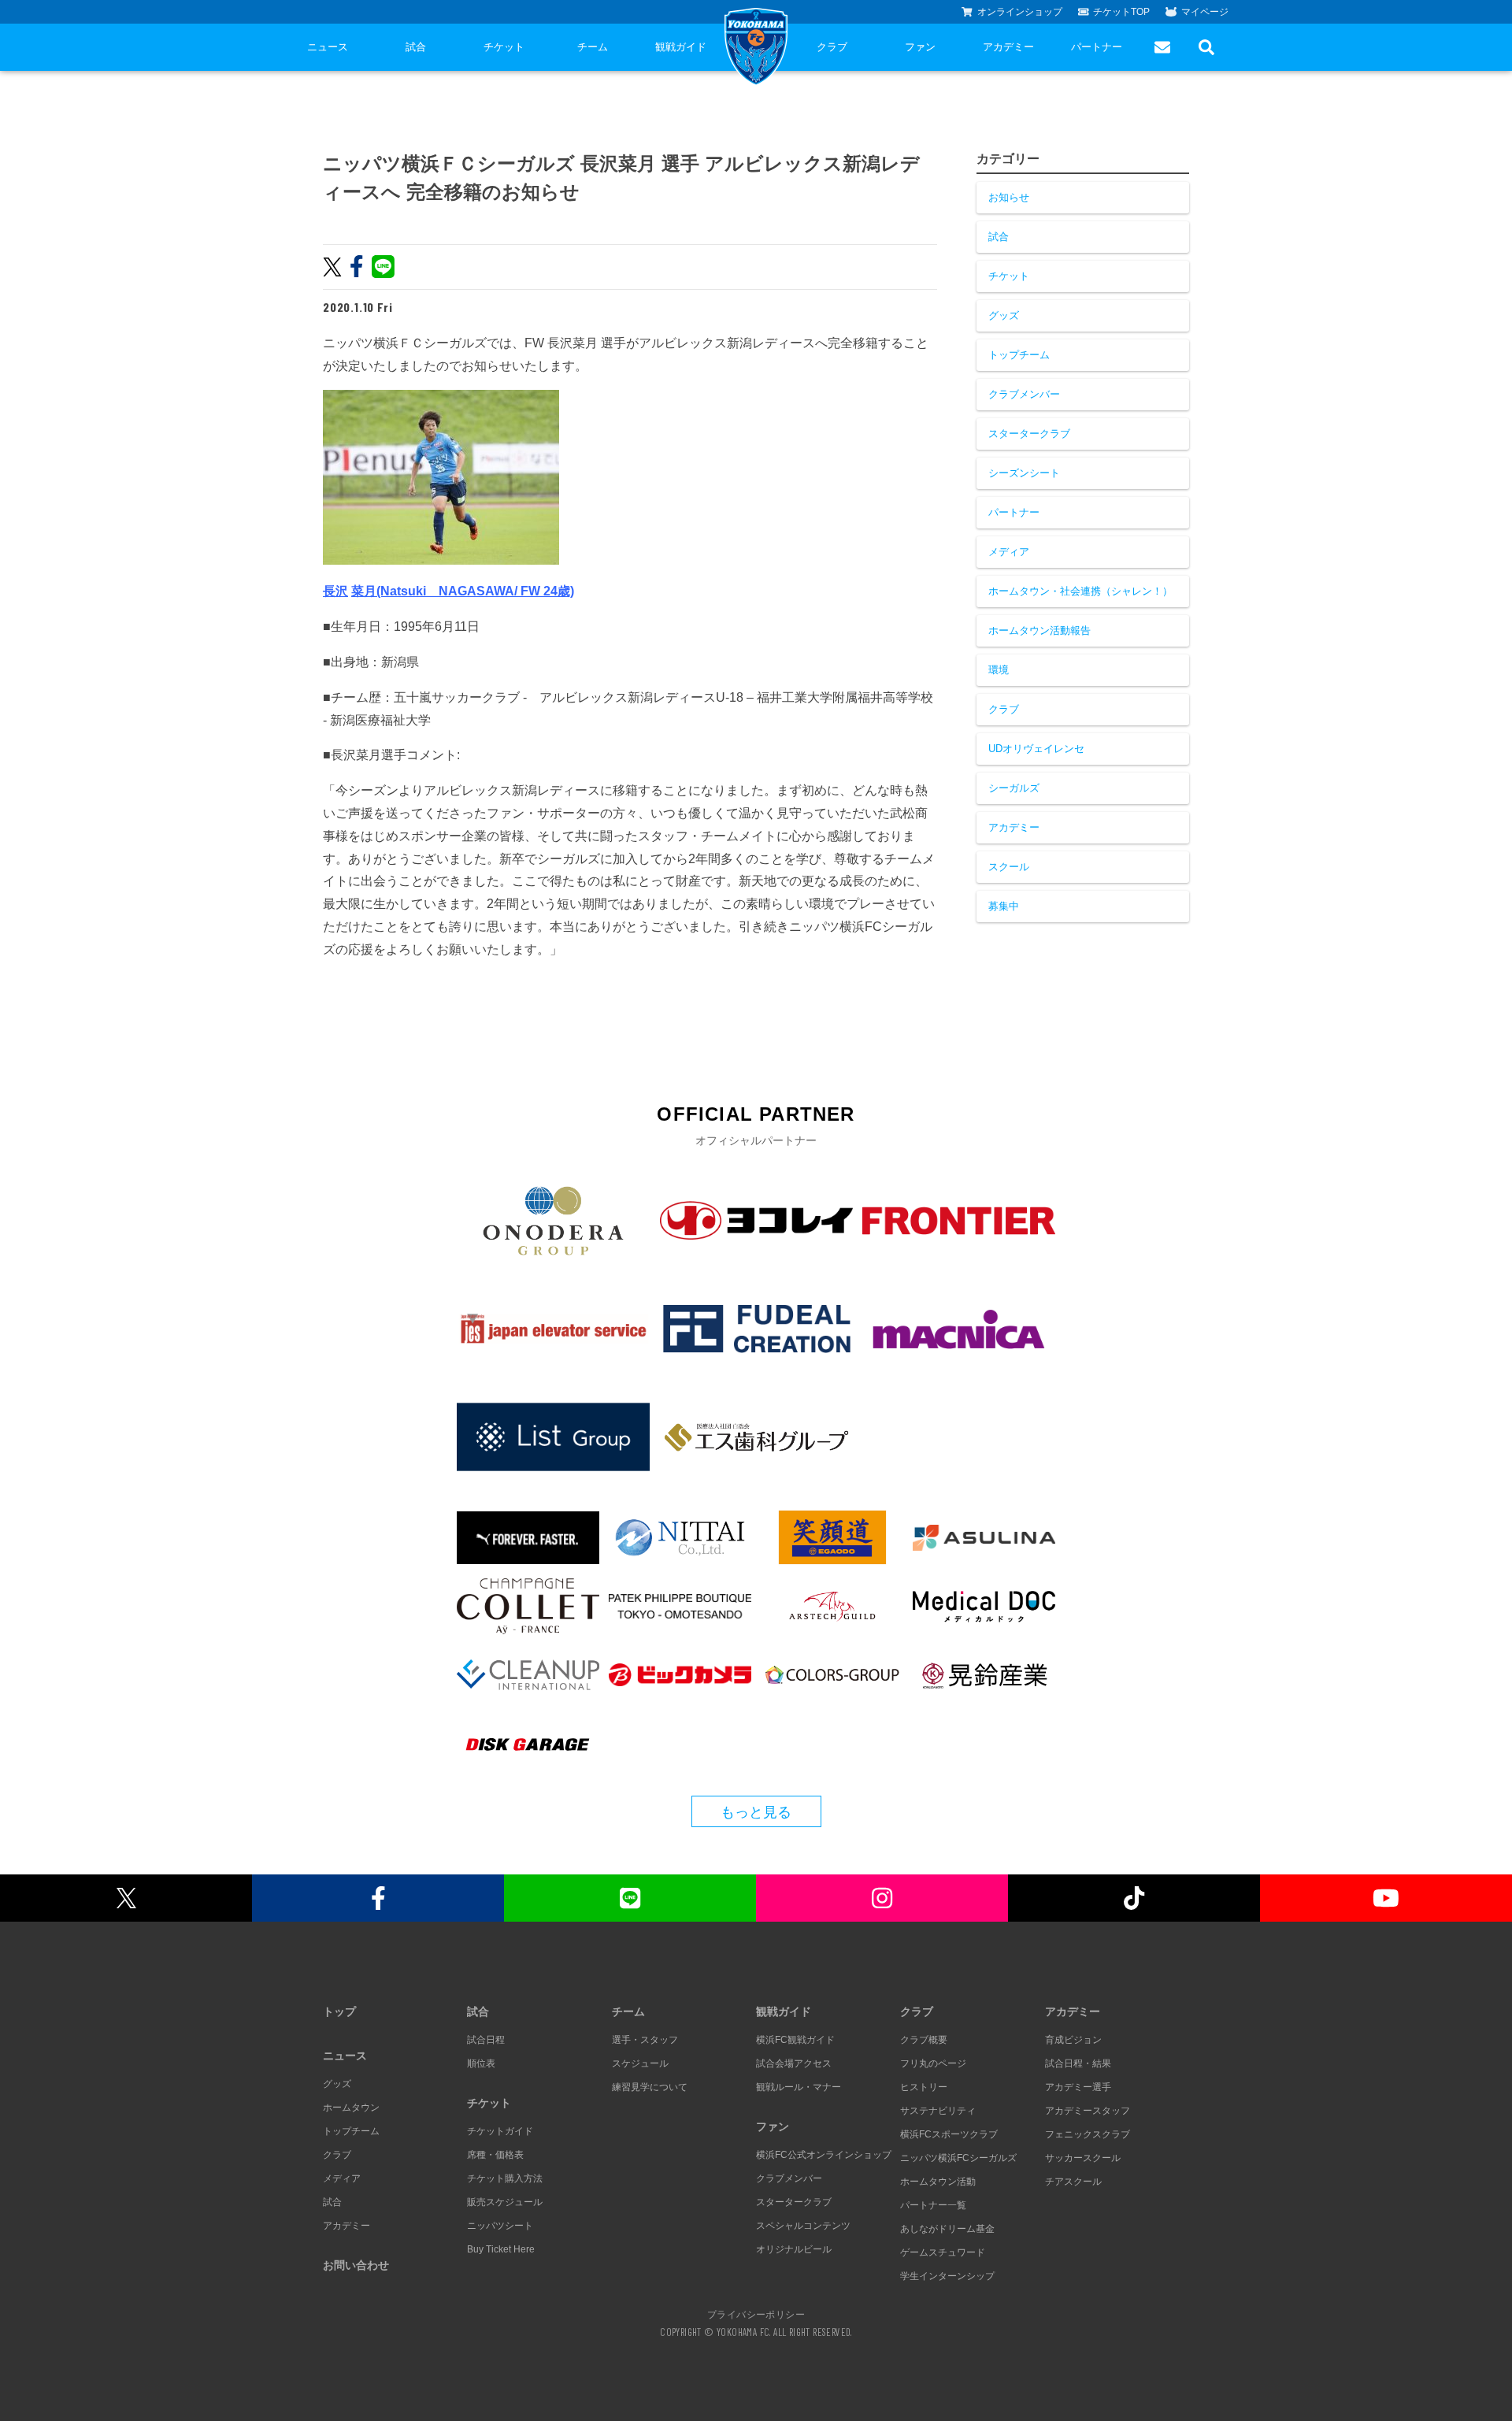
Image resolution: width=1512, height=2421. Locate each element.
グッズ (1004, 315)
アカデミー (1008, 47)
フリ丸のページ (933, 2063)
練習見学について (650, 2087)
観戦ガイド (681, 47)
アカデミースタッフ (1088, 2111)
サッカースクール (1083, 2158)
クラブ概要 (924, 2040)
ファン (920, 47)
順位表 (481, 2063)
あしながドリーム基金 (947, 2229)
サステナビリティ (938, 2111)
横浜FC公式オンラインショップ (824, 2155)
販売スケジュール (505, 2202)
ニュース (328, 47)
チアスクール (1073, 2182)
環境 (999, 670)
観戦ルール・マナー (799, 2087)
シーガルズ (1014, 788)
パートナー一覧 (933, 2205)
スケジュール (640, 2063)
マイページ (1205, 12)
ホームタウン (351, 2108)
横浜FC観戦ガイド (795, 2040)
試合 (416, 47)
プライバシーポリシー (756, 2314)
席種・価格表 (495, 2155)
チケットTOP (1121, 12)
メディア (1009, 552)
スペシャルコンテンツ (803, 2226)
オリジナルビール (794, 2249)
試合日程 (486, 2040)
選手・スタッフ (645, 2040)
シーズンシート (1024, 473)
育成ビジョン (1073, 2040)
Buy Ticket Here (501, 2249)
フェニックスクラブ (1088, 2134)
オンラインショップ (1020, 12)
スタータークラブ (1029, 434)
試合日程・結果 (1078, 2063)
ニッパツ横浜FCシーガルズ (958, 2158)
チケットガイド (500, 2131)
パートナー (1097, 47)
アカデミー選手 (1078, 2087)
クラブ (832, 47)
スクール (1009, 867)
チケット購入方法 (505, 2178)
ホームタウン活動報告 (1039, 630)
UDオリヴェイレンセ (1036, 749)
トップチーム (1019, 355)
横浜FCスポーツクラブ (949, 2134)
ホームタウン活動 (938, 2182)
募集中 (1004, 906)
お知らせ (1009, 197)
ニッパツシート (500, 2226)
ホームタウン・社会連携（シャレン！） (1080, 591)
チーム (593, 47)
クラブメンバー (1024, 394)
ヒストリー (924, 2087)
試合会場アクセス (794, 2063)
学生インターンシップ (947, 2276)
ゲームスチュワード (943, 2252)
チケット (504, 47)
